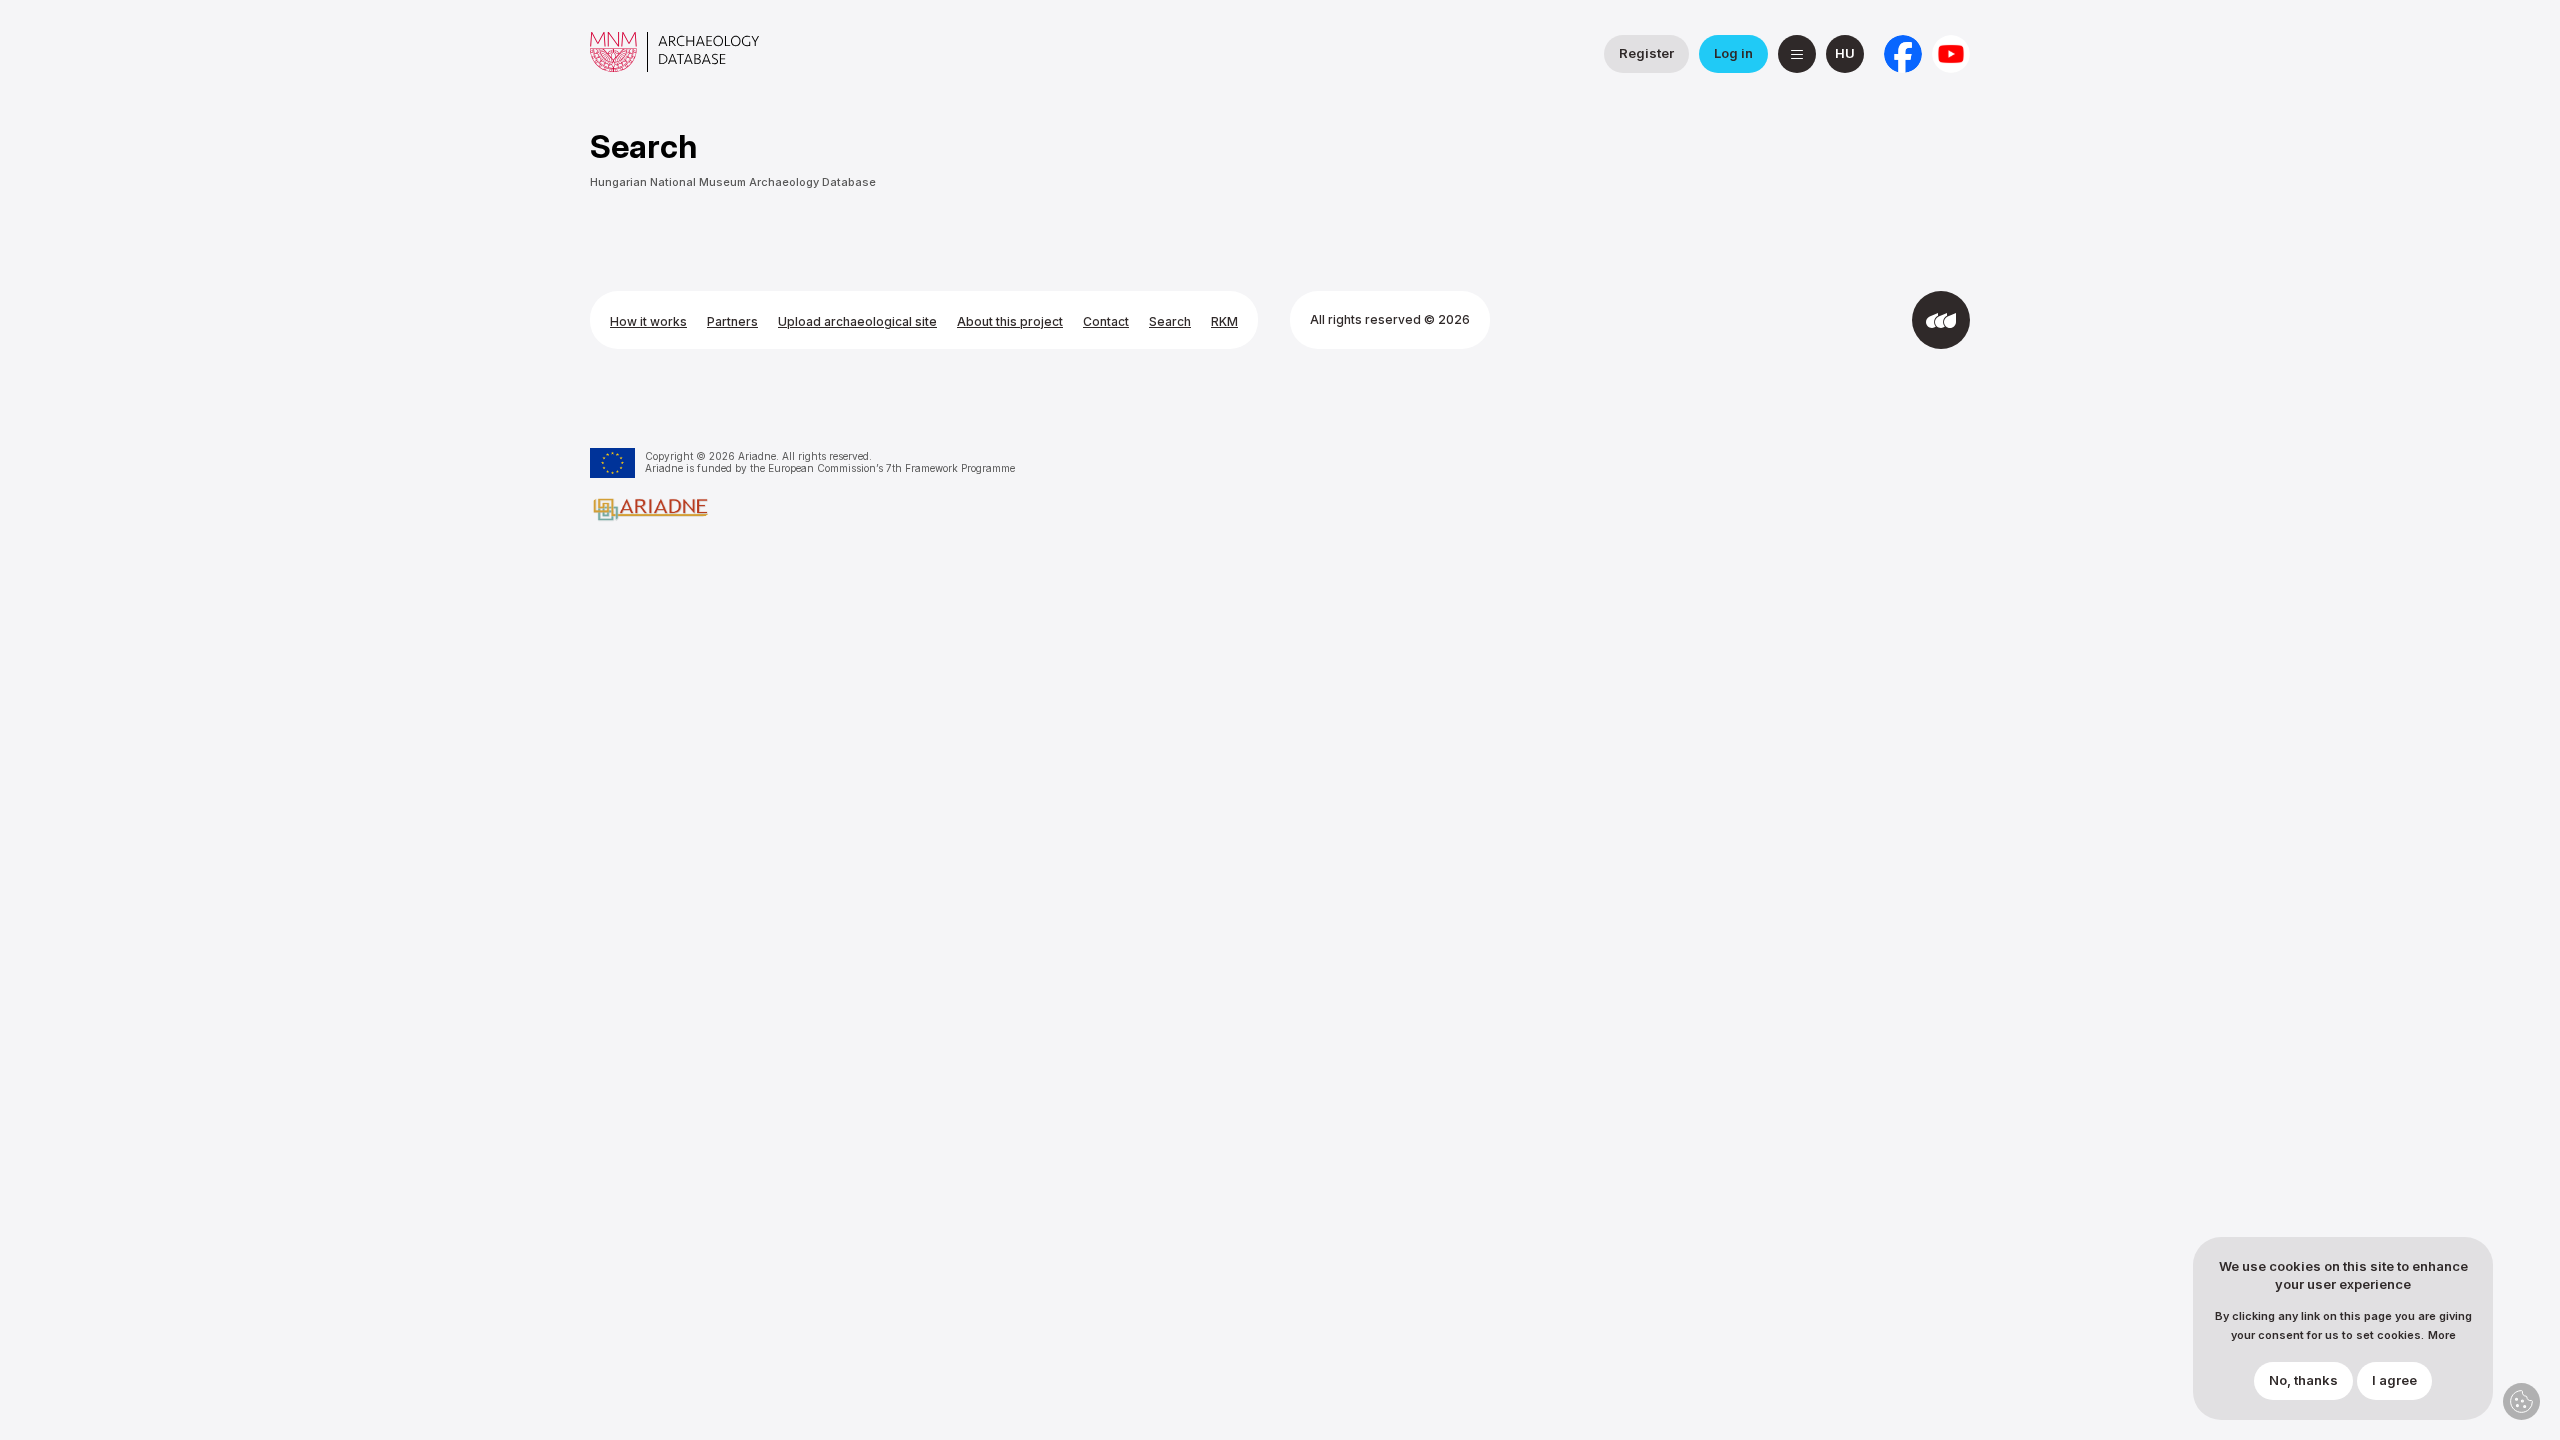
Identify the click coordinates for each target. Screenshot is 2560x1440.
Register (1646, 53)
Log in (1733, 53)
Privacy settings (2521, 1401)
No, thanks (2303, 1381)
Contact (1106, 321)
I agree (2394, 1381)
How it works (648, 321)
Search (1170, 321)
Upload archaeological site (857, 321)
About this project (1010, 321)
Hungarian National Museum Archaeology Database (733, 182)
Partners (732, 321)
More (2442, 1335)
